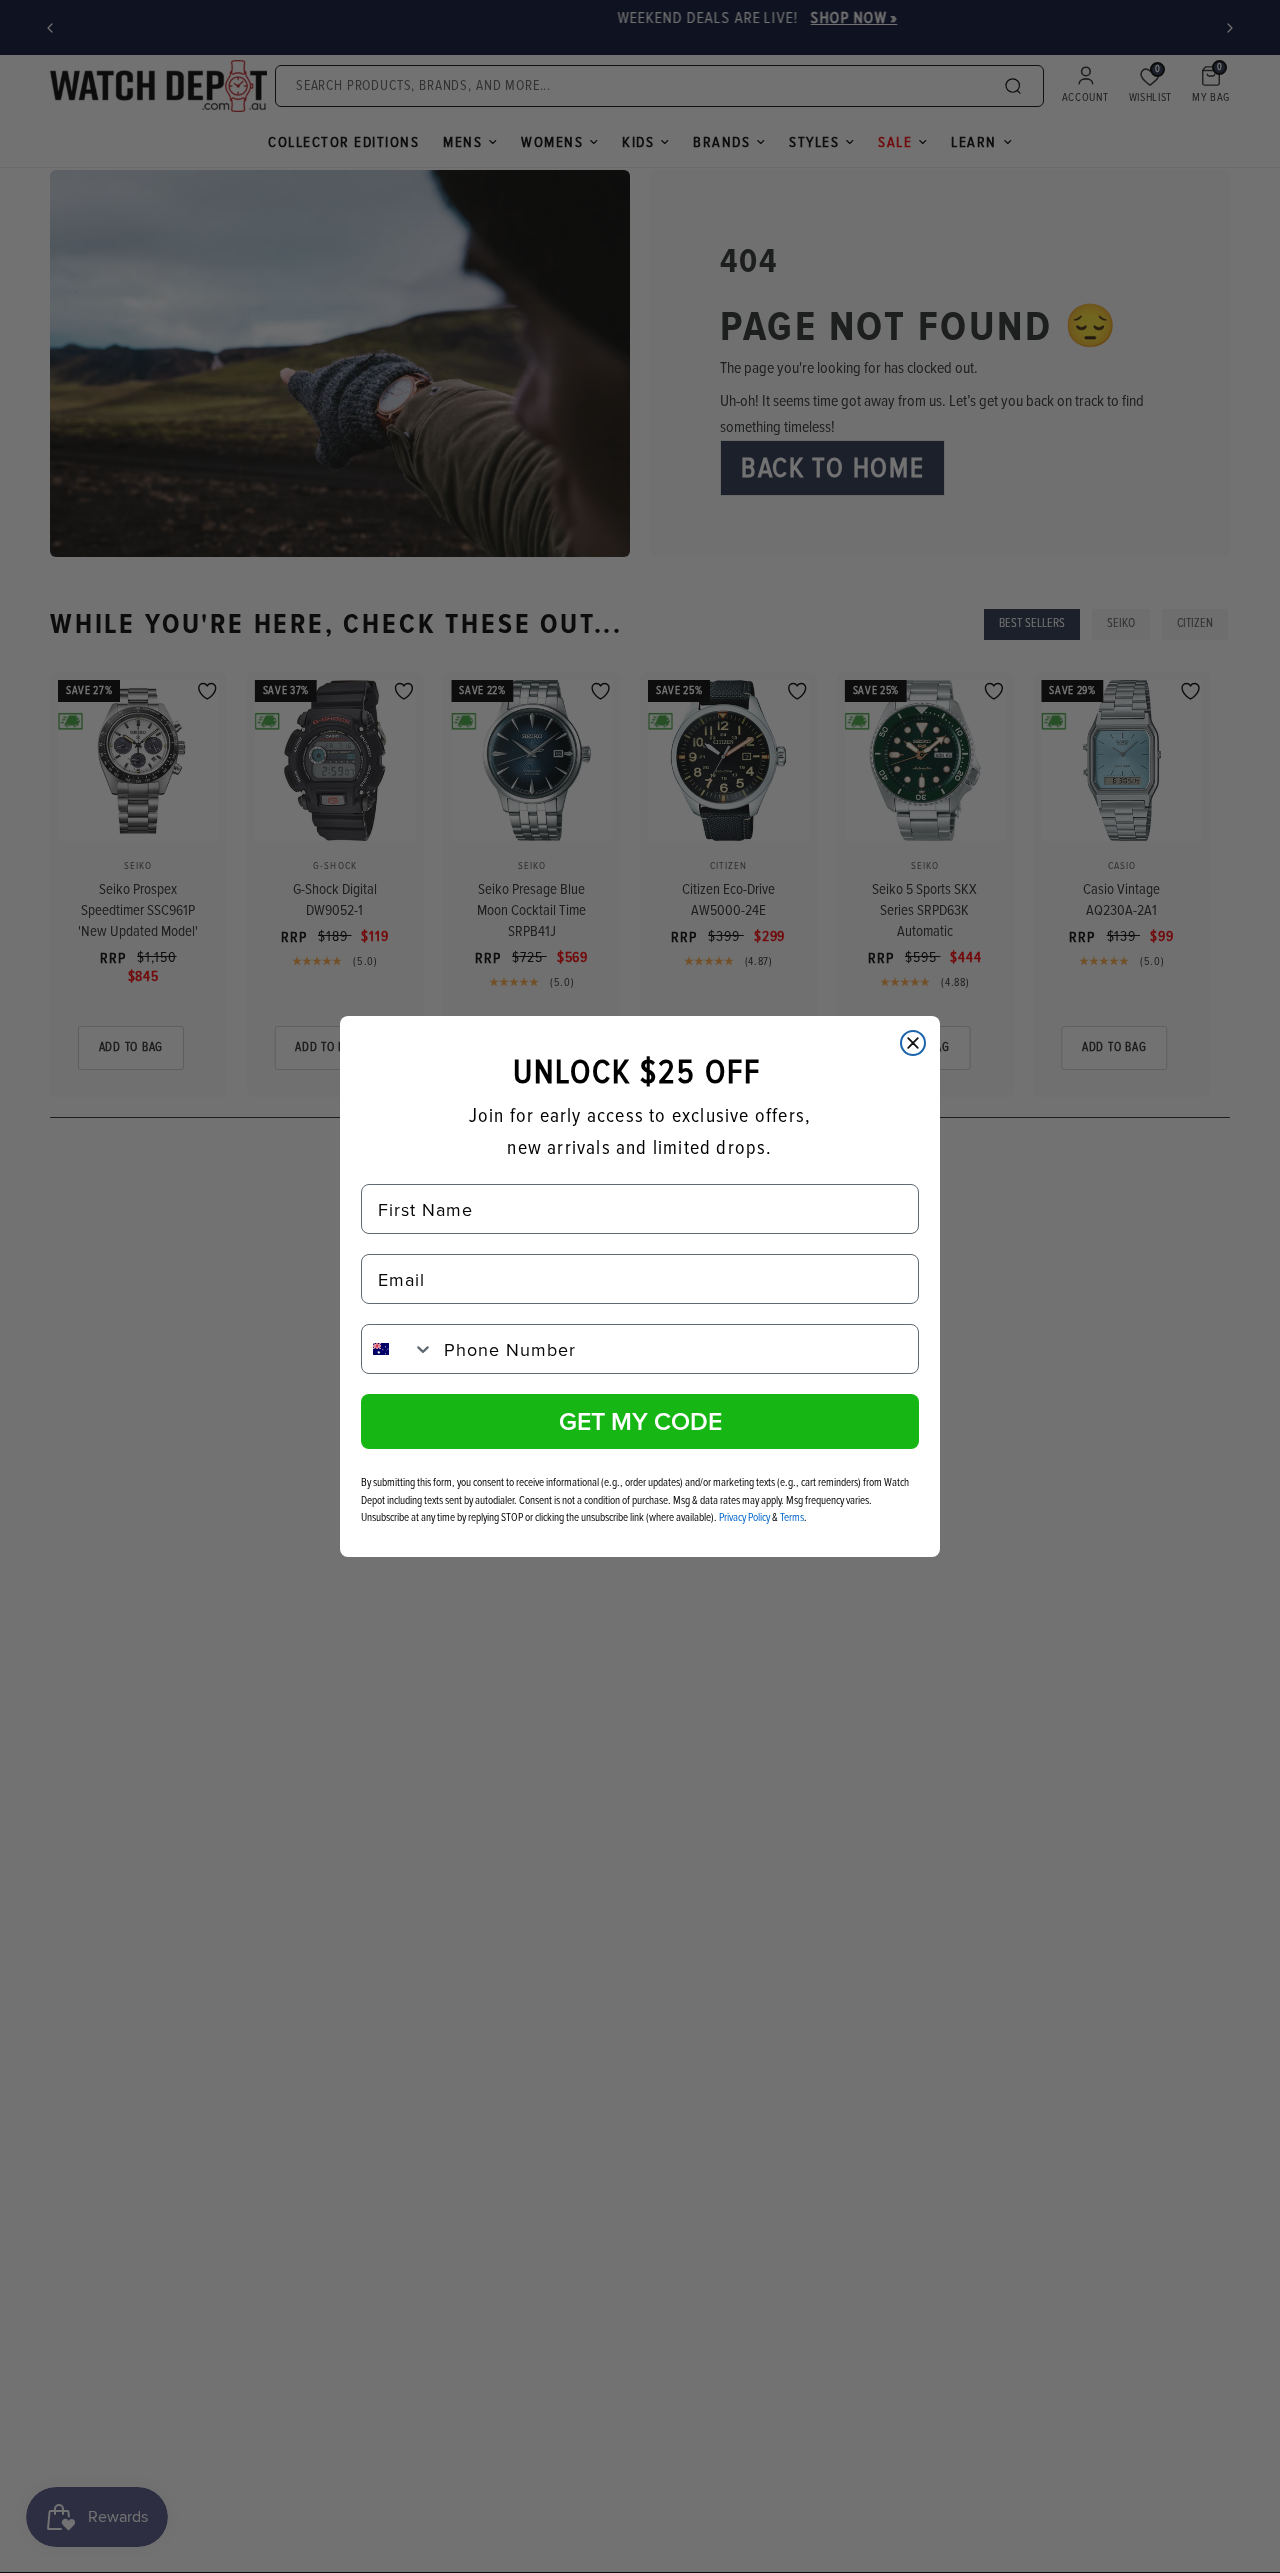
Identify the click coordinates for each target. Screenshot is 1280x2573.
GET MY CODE (640, 1421)
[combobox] (398, 1349)
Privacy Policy (744, 1517)
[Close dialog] (913, 1043)
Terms (792, 1517)
